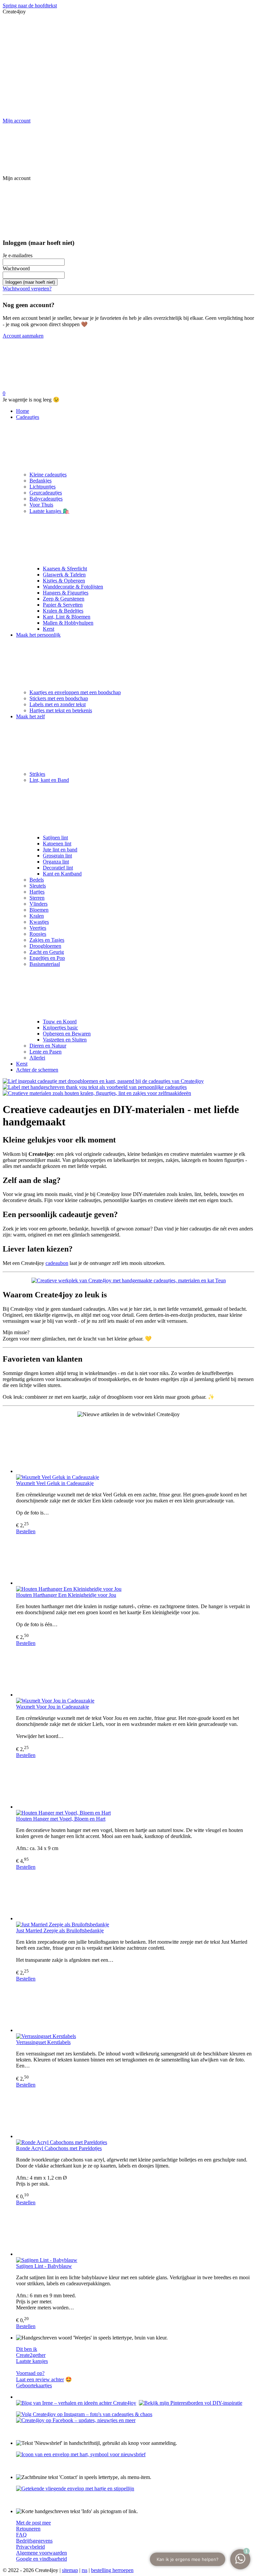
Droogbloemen (45, 946)
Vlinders (38, 904)
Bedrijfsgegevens (34, 2541)
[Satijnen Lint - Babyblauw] (135, 2231)
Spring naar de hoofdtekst (30, 6)
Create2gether (31, 2355)
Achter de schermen (37, 1070)
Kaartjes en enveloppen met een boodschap (75, 692)
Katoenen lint (57, 844)
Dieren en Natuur (48, 1046)
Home (23, 411)
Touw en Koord (60, 1022)
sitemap (70, 2570)
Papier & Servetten (63, 605)
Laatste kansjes (32, 2361)
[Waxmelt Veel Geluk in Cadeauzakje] (135, 1449)
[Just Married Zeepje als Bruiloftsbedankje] (135, 1896)
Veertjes (38, 928)
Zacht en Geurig (47, 952)
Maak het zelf (30, 716)
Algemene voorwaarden (41, 2553)
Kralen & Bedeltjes (63, 611)
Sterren (37, 898)
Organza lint (56, 862)
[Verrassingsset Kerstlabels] (135, 2008)
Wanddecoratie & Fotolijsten (73, 587)
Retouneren (28, 2529)
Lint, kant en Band (49, 780)
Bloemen (39, 910)
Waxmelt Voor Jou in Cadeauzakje (53, 1707)
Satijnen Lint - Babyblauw (44, 2266)
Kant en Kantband (62, 874)
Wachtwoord (16, 268)
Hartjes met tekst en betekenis (61, 710)
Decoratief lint (58, 868)
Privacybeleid (30, 2547)
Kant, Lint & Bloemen (67, 617)
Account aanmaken (23, 336)
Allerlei (37, 1058)
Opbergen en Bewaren (67, 1034)
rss (84, 2570)
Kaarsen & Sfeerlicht (65, 569)
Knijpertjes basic (60, 1028)
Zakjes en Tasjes (47, 940)
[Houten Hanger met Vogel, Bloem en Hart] (135, 1784)
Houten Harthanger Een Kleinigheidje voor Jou (66, 1595)
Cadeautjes (28, 417)
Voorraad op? (30, 2373)
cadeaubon (57, 1263)
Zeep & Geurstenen (64, 599)
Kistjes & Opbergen (64, 581)
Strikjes (37, 774)
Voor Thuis (41, 505)
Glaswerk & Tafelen (64, 575)
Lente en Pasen (46, 1052)
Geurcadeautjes (46, 493)
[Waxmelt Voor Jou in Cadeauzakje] (135, 1672)
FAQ (21, 2535)
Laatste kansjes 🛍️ (49, 511)
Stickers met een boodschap (59, 698)
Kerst (49, 629)
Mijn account (17, 121)
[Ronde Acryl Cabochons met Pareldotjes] (135, 2114)
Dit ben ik (27, 2349)
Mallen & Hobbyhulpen (68, 623)
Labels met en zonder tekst (58, 704)
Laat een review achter (40, 2379)
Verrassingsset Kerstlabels (43, 2042)
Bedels (37, 880)
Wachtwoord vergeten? (27, 289)
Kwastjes (39, 922)
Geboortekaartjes (34, 2385)
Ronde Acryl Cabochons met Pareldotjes (59, 2148)
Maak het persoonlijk (38, 635)
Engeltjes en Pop (47, 958)
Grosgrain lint (57, 856)
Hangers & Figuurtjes (66, 593)
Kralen (37, 916)
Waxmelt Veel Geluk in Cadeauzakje (55, 1483)
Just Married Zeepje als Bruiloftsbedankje (60, 1930)
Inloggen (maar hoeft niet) (30, 282)
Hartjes (37, 892)
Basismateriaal (45, 964)
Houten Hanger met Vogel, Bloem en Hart (61, 1819)
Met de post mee (33, 2523)
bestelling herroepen (112, 2570)
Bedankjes (40, 481)
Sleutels (38, 886)
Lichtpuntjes (42, 487)
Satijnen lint (55, 838)
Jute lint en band (60, 850)
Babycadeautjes (46, 499)
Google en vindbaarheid (41, 2559)
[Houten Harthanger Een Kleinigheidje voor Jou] (135, 1560)
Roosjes (38, 934)
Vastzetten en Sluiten (65, 1040)
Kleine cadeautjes (48, 475)
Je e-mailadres (18, 255)
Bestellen (26, 1531)
